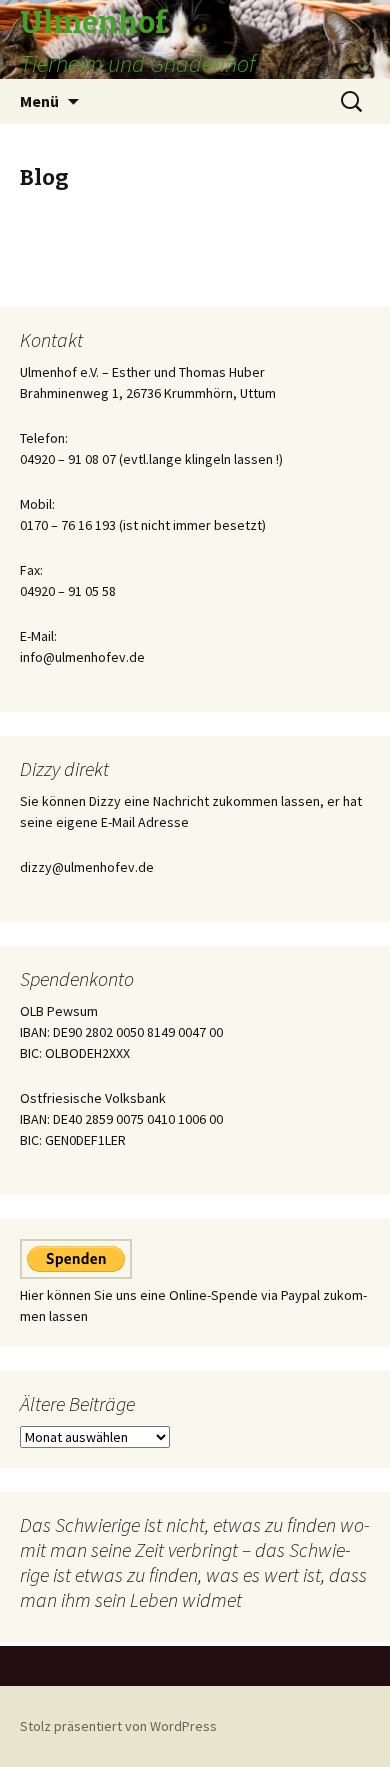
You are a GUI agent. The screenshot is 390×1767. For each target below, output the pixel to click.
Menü (39, 101)
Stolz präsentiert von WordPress (118, 1726)
